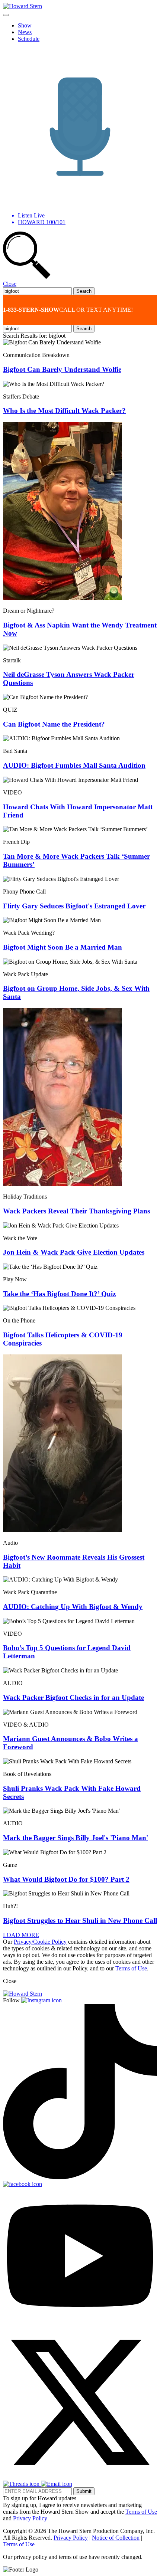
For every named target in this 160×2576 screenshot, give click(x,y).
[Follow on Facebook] (23, 2184)
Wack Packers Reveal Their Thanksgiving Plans (76, 1211)
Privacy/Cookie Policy (40, 1942)
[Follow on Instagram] (41, 2000)
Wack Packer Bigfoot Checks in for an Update (73, 1697)
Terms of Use (131, 1968)
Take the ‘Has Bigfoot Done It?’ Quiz (59, 1294)
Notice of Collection (116, 2538)
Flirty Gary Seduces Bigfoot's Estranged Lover (74, 906)
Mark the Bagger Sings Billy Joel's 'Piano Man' (76, 1838)
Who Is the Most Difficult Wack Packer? (64, 411)
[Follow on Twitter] (80, 2477)
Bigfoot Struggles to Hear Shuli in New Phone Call (80, 1920)
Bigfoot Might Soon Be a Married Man (63, 947)
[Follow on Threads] (22, 2484)
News (25, 32)
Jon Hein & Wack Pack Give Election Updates (74, 1252)
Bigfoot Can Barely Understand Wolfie (62, 369)
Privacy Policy (30, 2518)
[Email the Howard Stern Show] (57, 2484)
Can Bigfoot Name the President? (54, 724)
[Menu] (6, 15)
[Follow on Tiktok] (80, 2177)
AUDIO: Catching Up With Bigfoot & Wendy (73, 1607)
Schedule (29, 39)
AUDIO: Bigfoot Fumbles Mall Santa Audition (74, 765)
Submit (84, 2491)
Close (10, 284)
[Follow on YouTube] (80, 2322)
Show (25, 25)
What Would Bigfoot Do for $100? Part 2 (66, 1879)
